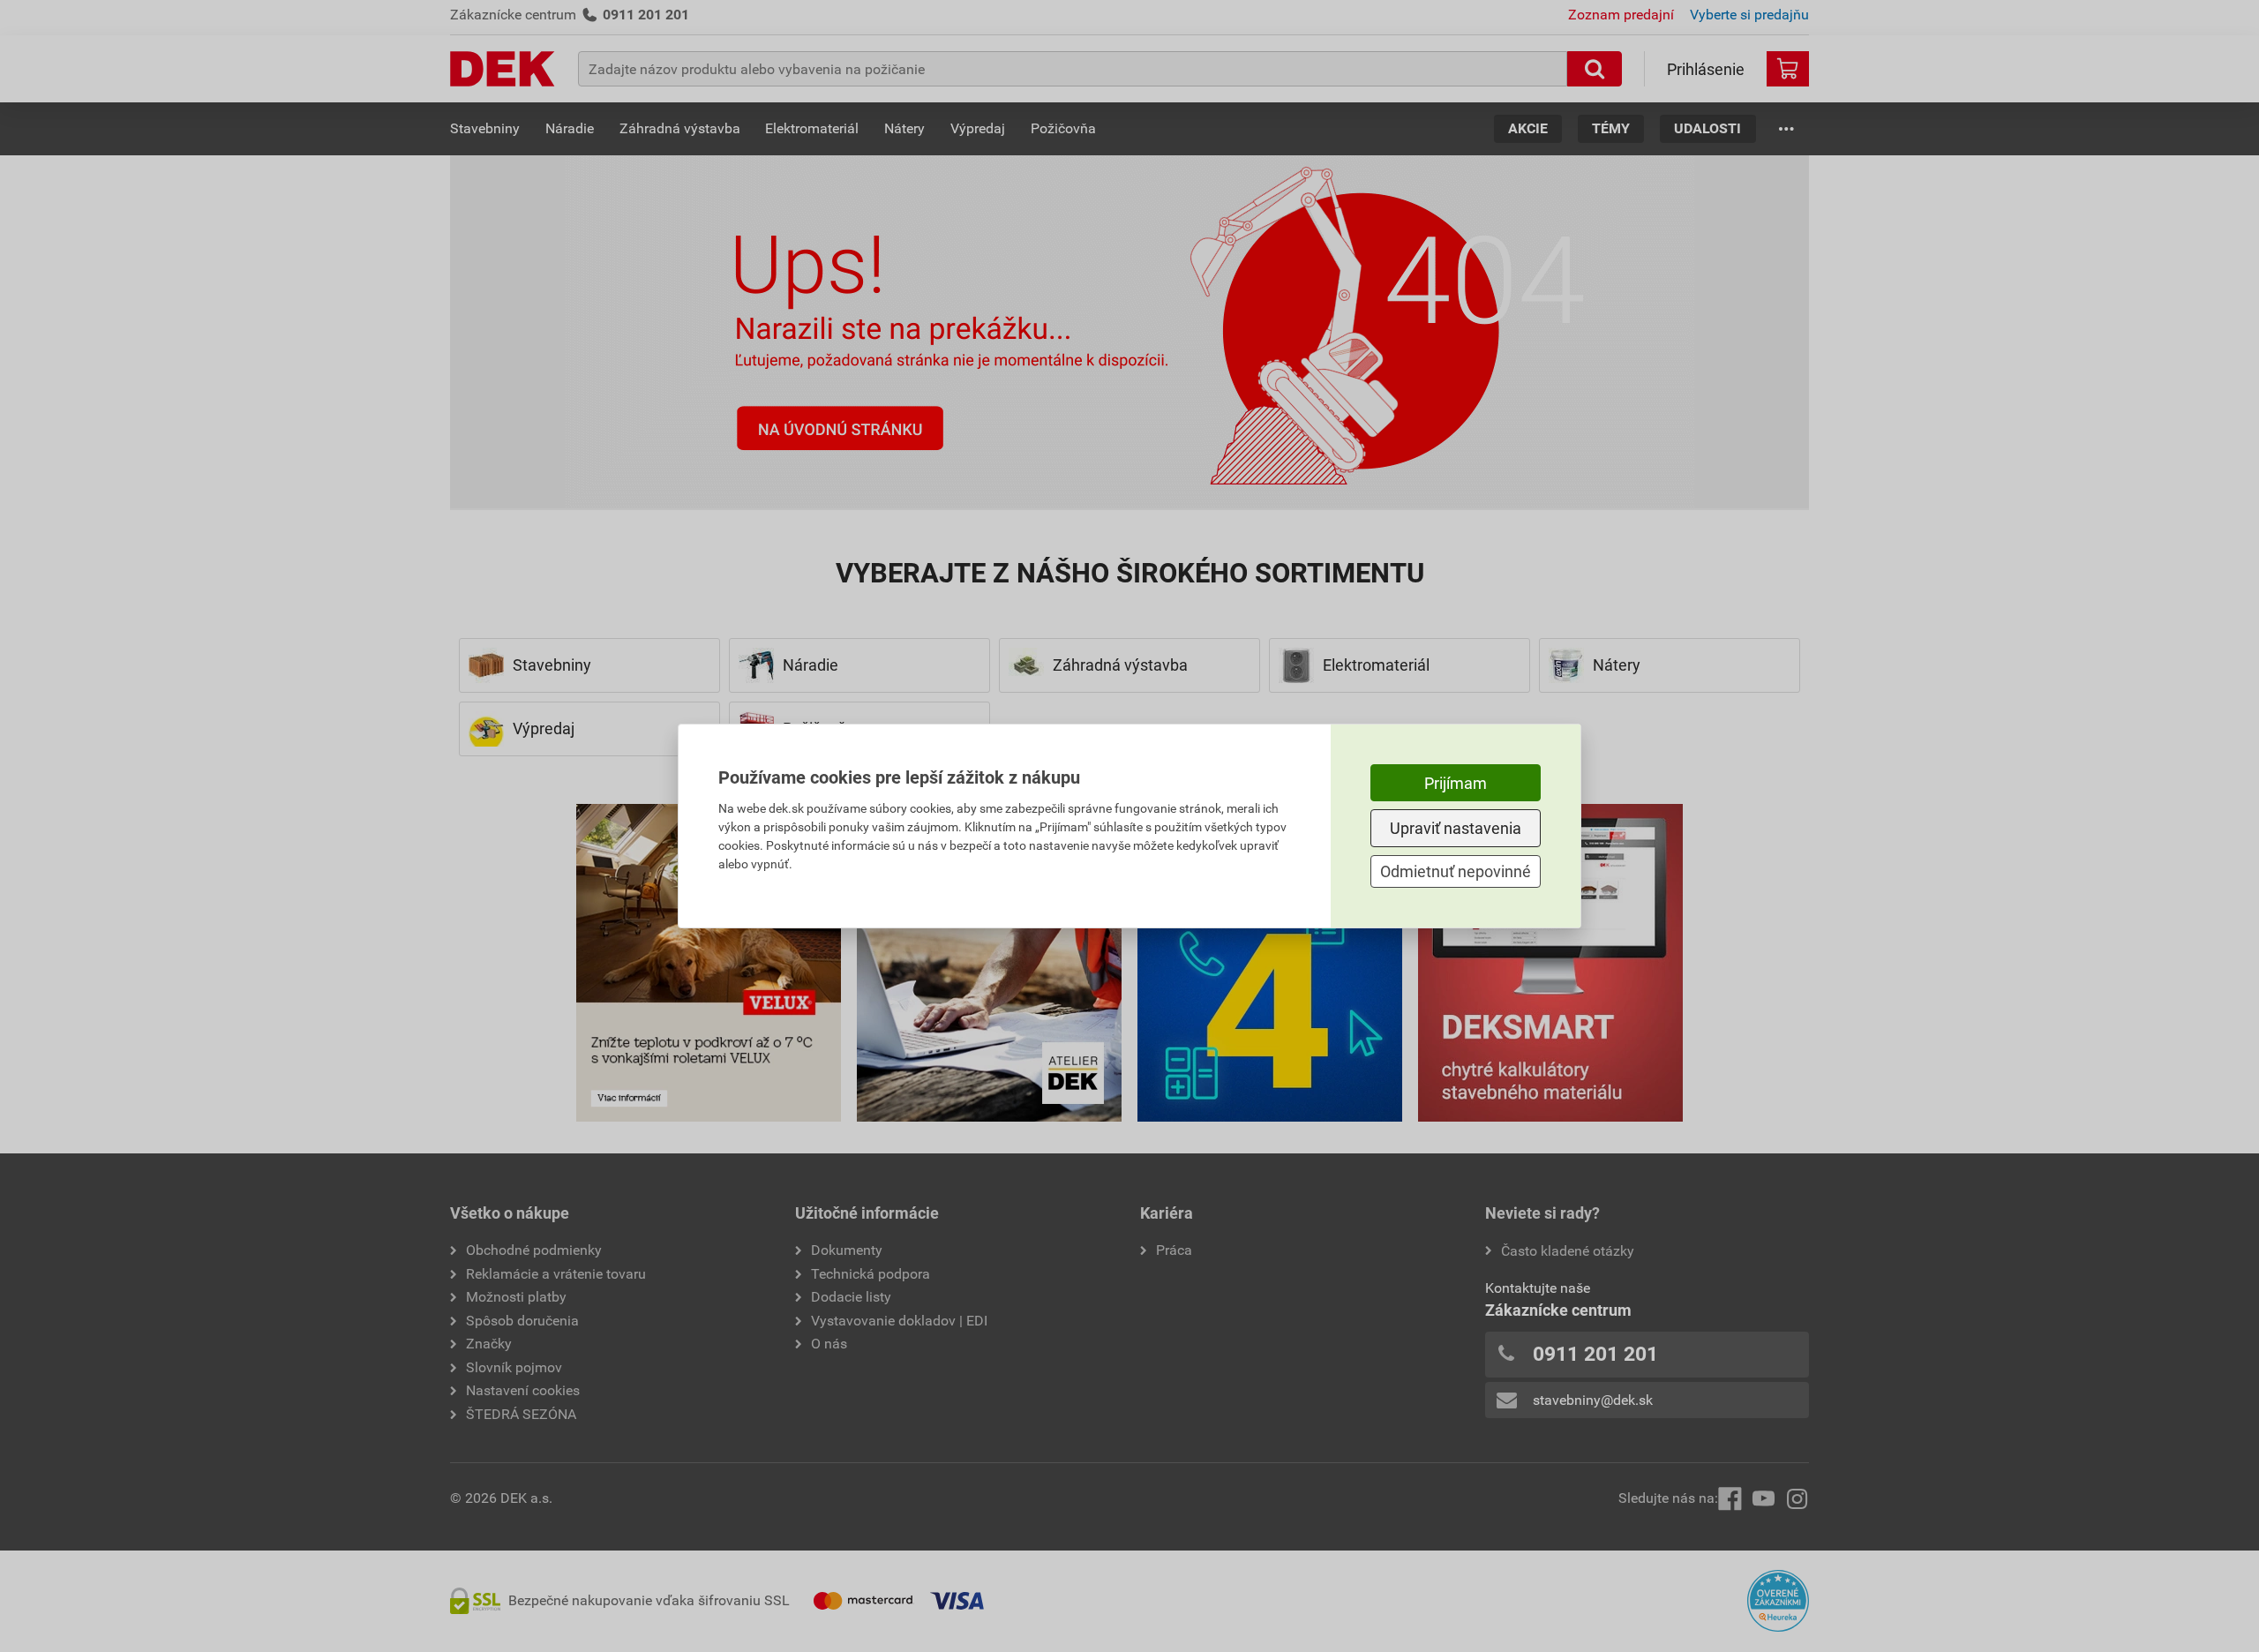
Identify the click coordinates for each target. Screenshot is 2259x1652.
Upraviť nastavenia (1456, 828)
